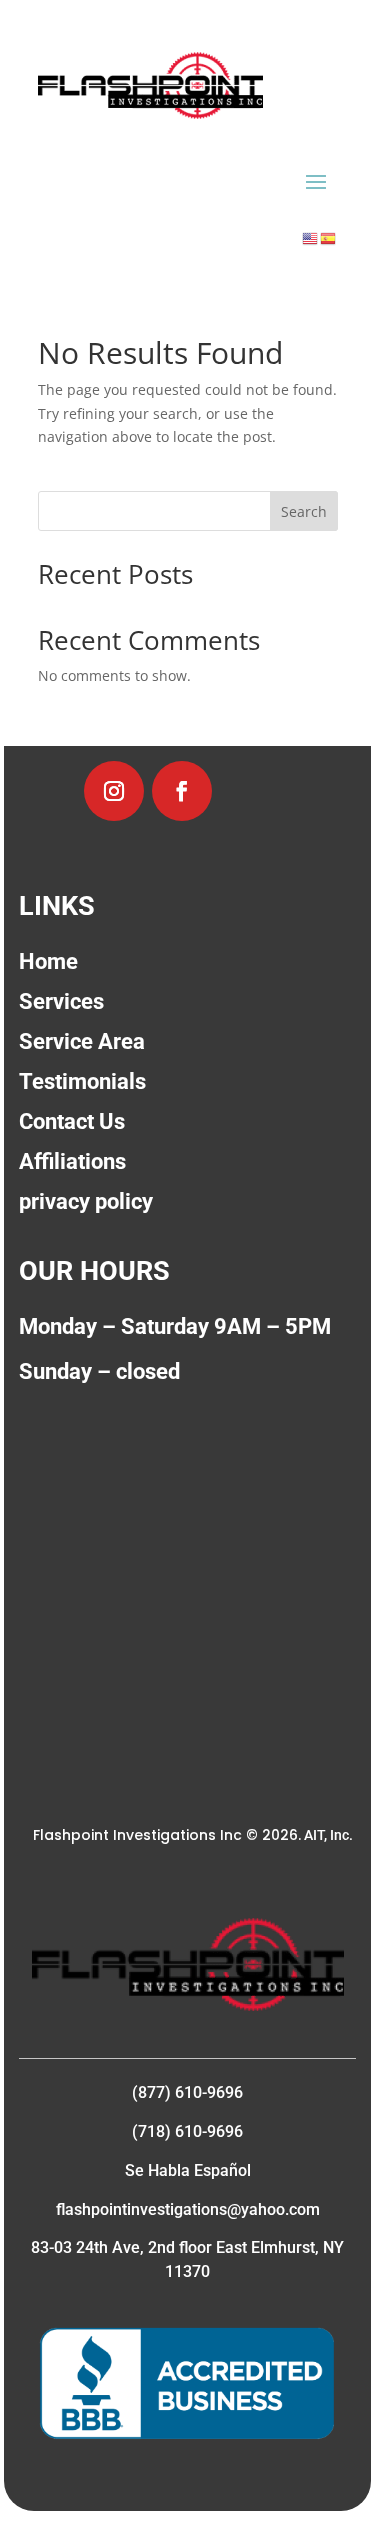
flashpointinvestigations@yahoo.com (188, 2209)
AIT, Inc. (327, 1835)
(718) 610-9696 (187, 2131)
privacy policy (86, 1201)
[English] (311, 237)
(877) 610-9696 (187, 2092)
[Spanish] (329, 237)
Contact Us (72, 1121)
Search (304, 511)
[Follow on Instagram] (114, 791)
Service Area (82, 1041)
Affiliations (72, 1161)
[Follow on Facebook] (182, 791)
